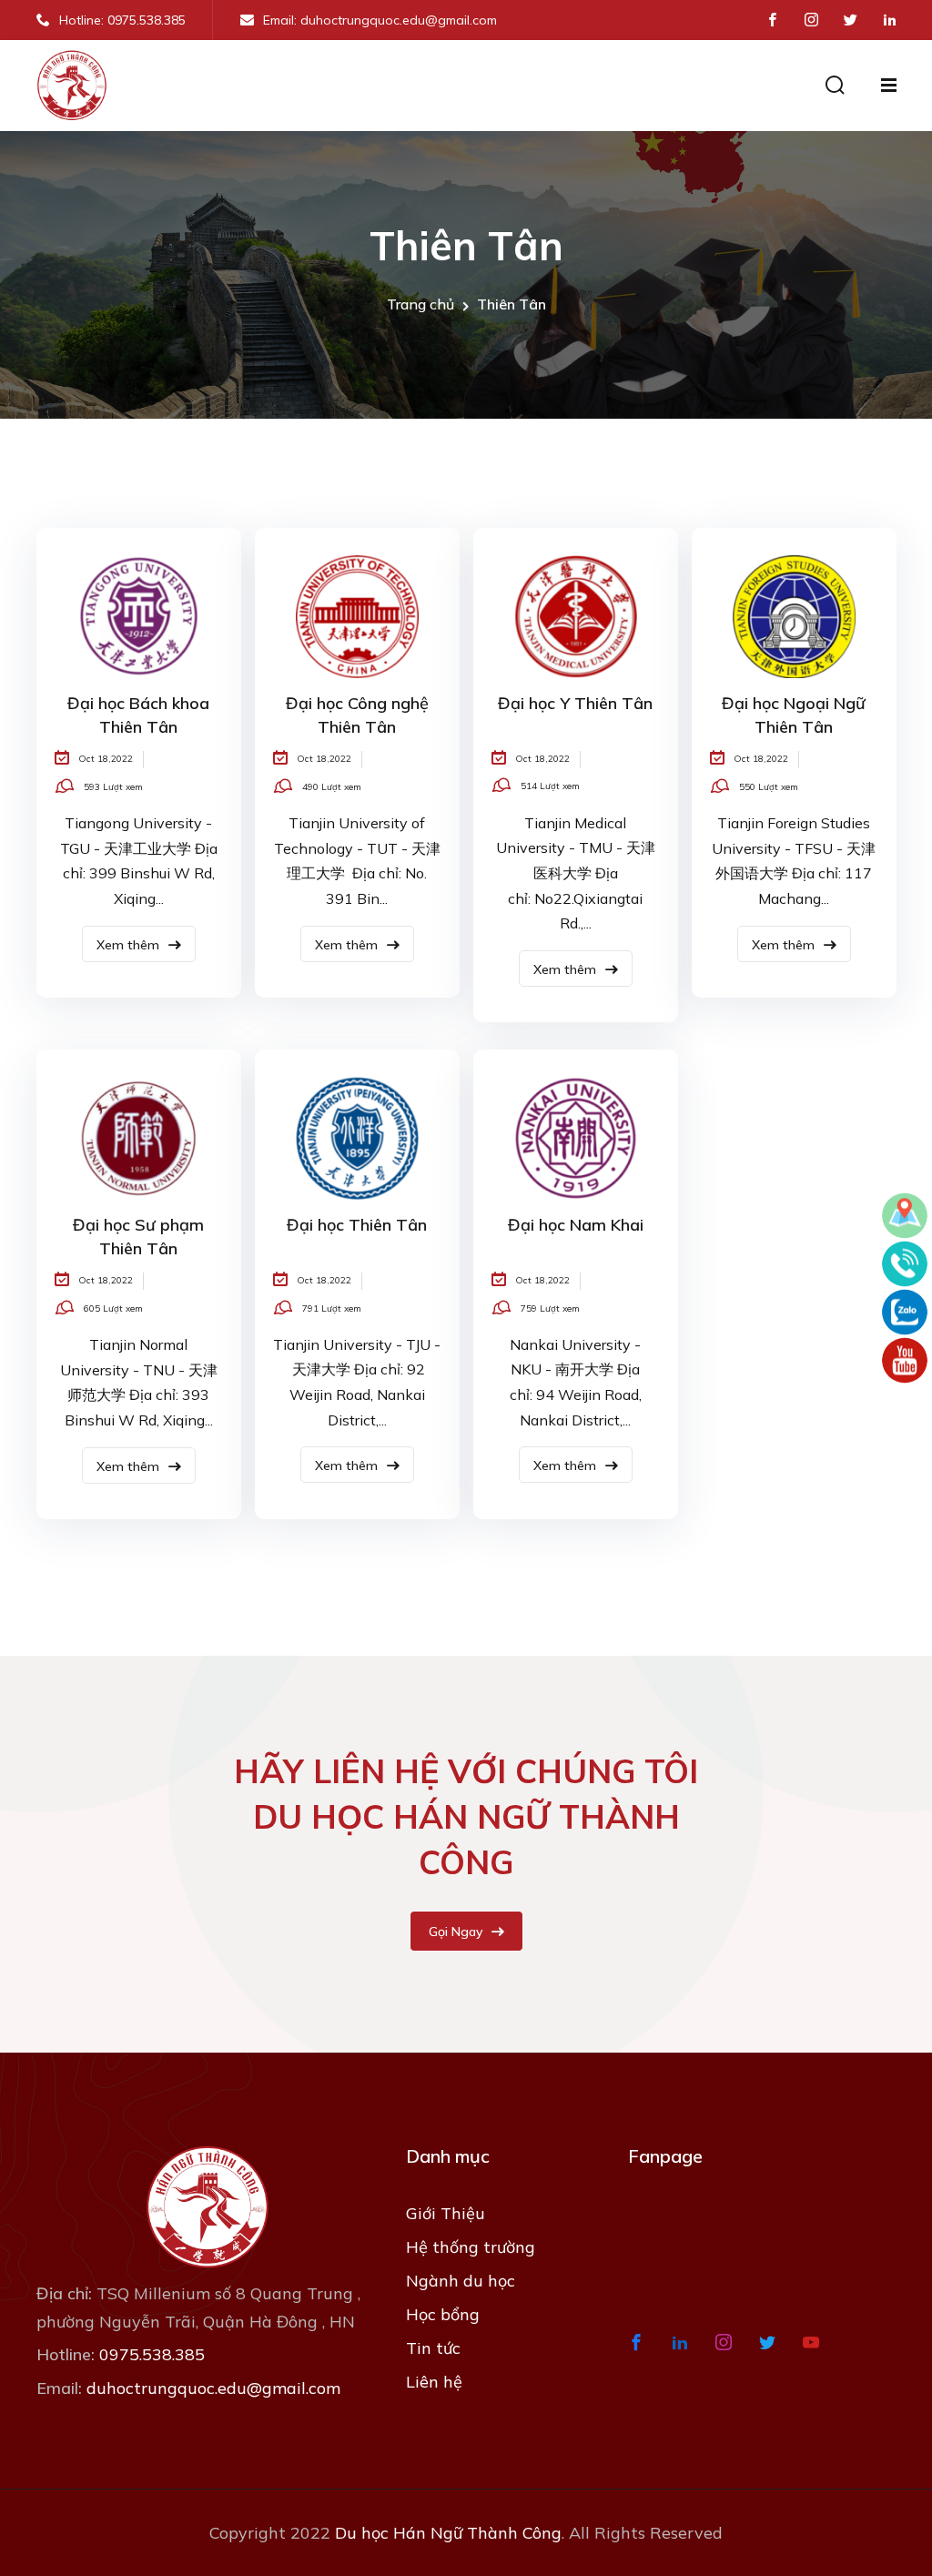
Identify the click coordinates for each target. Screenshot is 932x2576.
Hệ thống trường (471, 2247)
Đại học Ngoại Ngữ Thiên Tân (794, 715)
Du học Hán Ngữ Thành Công (448, 2533)
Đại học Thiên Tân (357, 1225)
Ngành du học (461, 2281)
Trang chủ (420, 304)
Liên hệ (434, 2382)
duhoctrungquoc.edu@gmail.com (213, 2388)
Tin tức (433, 2348)
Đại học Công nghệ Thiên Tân (357, 715)
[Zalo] (905, 1313)
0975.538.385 (152, 2354)
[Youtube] (905, 1361)
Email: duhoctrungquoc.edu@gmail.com (380, 20)
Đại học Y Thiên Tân (575, 703)
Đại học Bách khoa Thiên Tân (138, 715)
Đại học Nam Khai (576, 1225)
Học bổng (443, 2314)
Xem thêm (130, 945)
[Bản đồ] (905, 1216)
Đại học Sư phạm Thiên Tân (138, 1237)
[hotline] (905, 1264)
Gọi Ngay (457, 1932)
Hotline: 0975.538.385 (122, 20)
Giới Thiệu (446, 2213)
